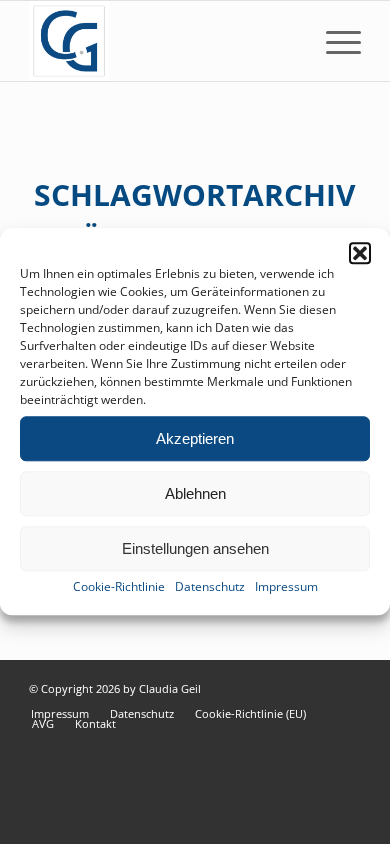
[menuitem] (333, 41)
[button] (360, 253)
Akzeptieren (195, 438)
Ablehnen (195, 493)
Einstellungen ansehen (195, 548)
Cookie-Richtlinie (119, 586)
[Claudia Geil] (161, 41)
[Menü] (333, 41)
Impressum (286, 586)
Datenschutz (210, 586)
